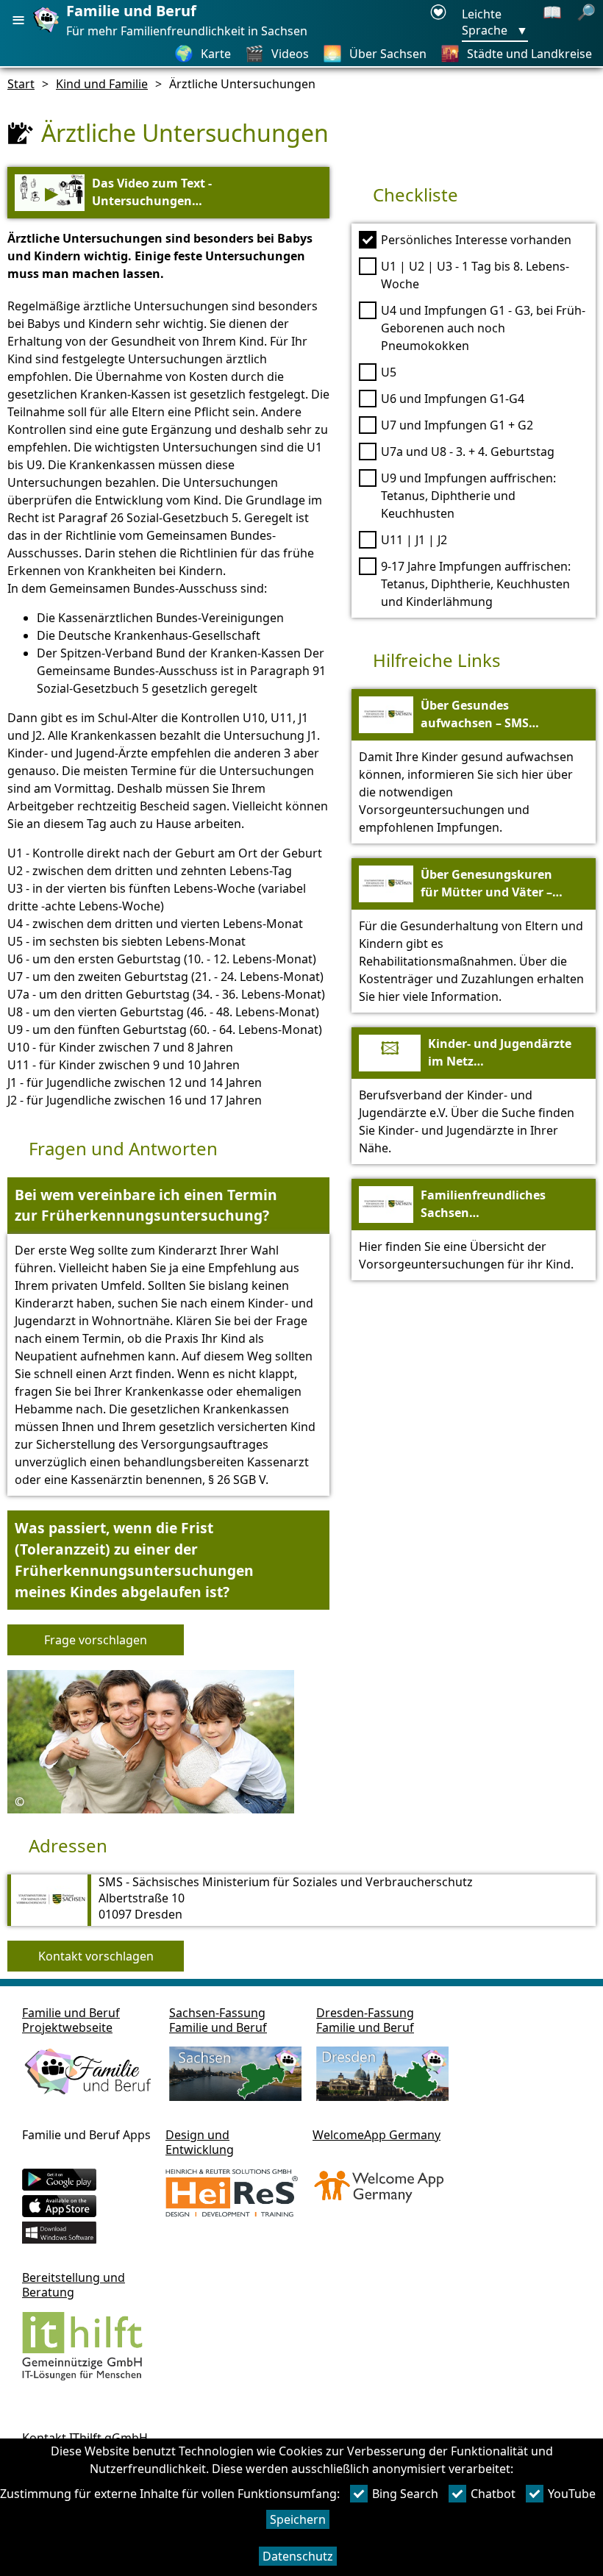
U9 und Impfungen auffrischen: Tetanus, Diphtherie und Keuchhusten (468, 496)
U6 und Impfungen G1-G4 (453, 399)
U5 (389, 372)
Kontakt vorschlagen (96, 1956)
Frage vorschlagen (96, 1640)
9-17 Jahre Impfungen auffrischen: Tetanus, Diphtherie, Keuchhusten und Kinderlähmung (476, 584)
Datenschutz (298, 2556)
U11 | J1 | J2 (414, 540)
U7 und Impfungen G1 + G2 (457, 425)
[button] (168, 1206)
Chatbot (493, 2494)
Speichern (298, 2519)
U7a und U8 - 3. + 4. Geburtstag (468, 452)
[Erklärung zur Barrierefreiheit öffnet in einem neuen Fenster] (438, 23)
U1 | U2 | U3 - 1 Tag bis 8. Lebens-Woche (475, 275)
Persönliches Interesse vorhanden (476, 240)
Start (21, 84)
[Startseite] (48, 32)
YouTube (572, 2494)
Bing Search (405, 2494)
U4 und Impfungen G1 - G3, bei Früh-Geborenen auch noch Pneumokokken (483, 328)
